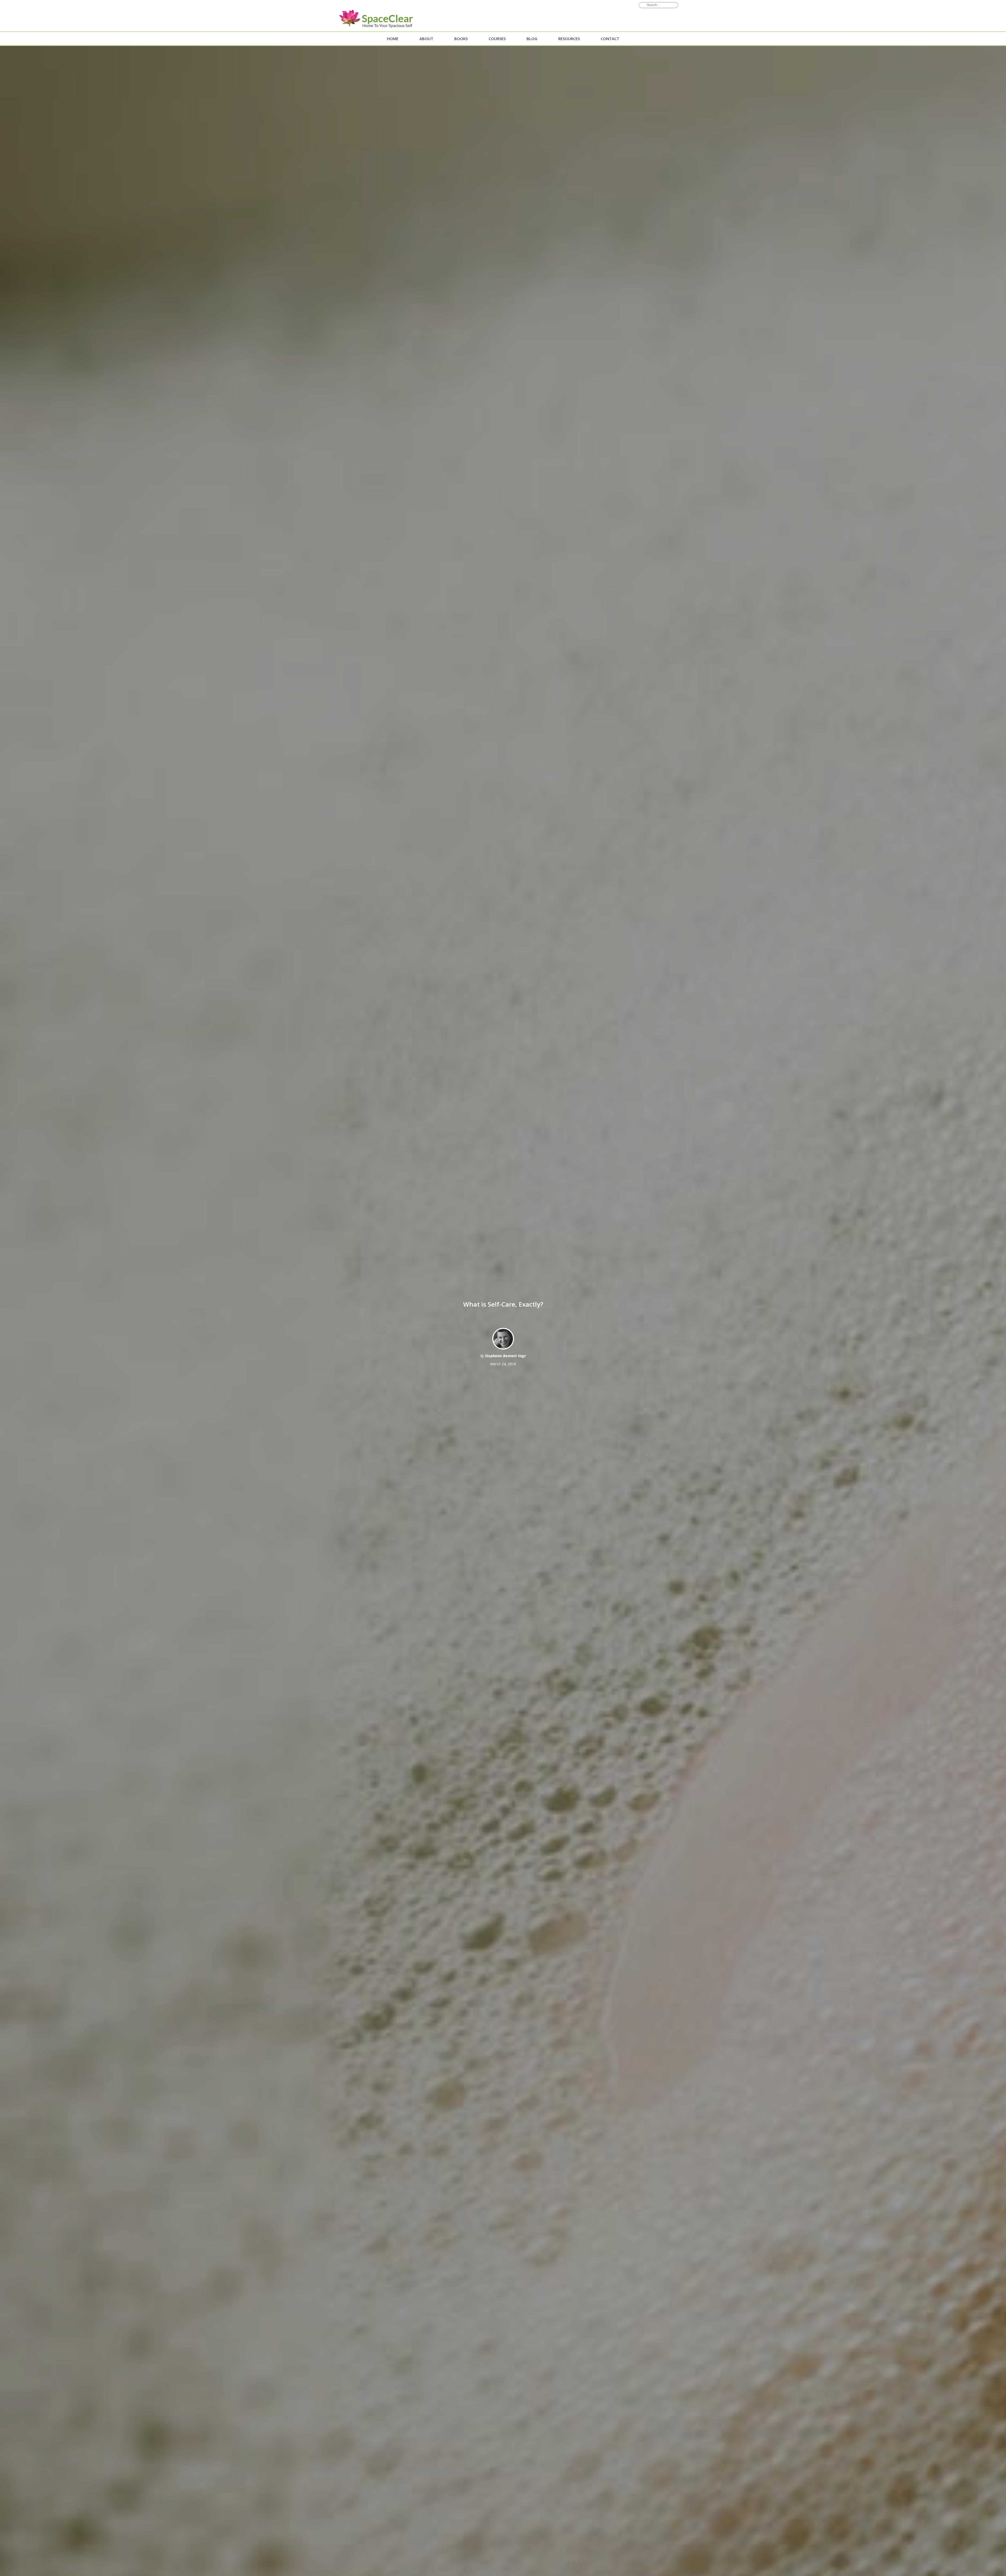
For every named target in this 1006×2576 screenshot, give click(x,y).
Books (461, 39)
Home (393, 39)
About (426, 39)
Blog (532, 39)
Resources (569, 39)
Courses (497, 39)
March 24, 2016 (503, 1364)
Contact (610, 39)
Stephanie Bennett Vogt (505, 1356)
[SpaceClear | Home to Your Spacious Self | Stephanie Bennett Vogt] (370, 20)
